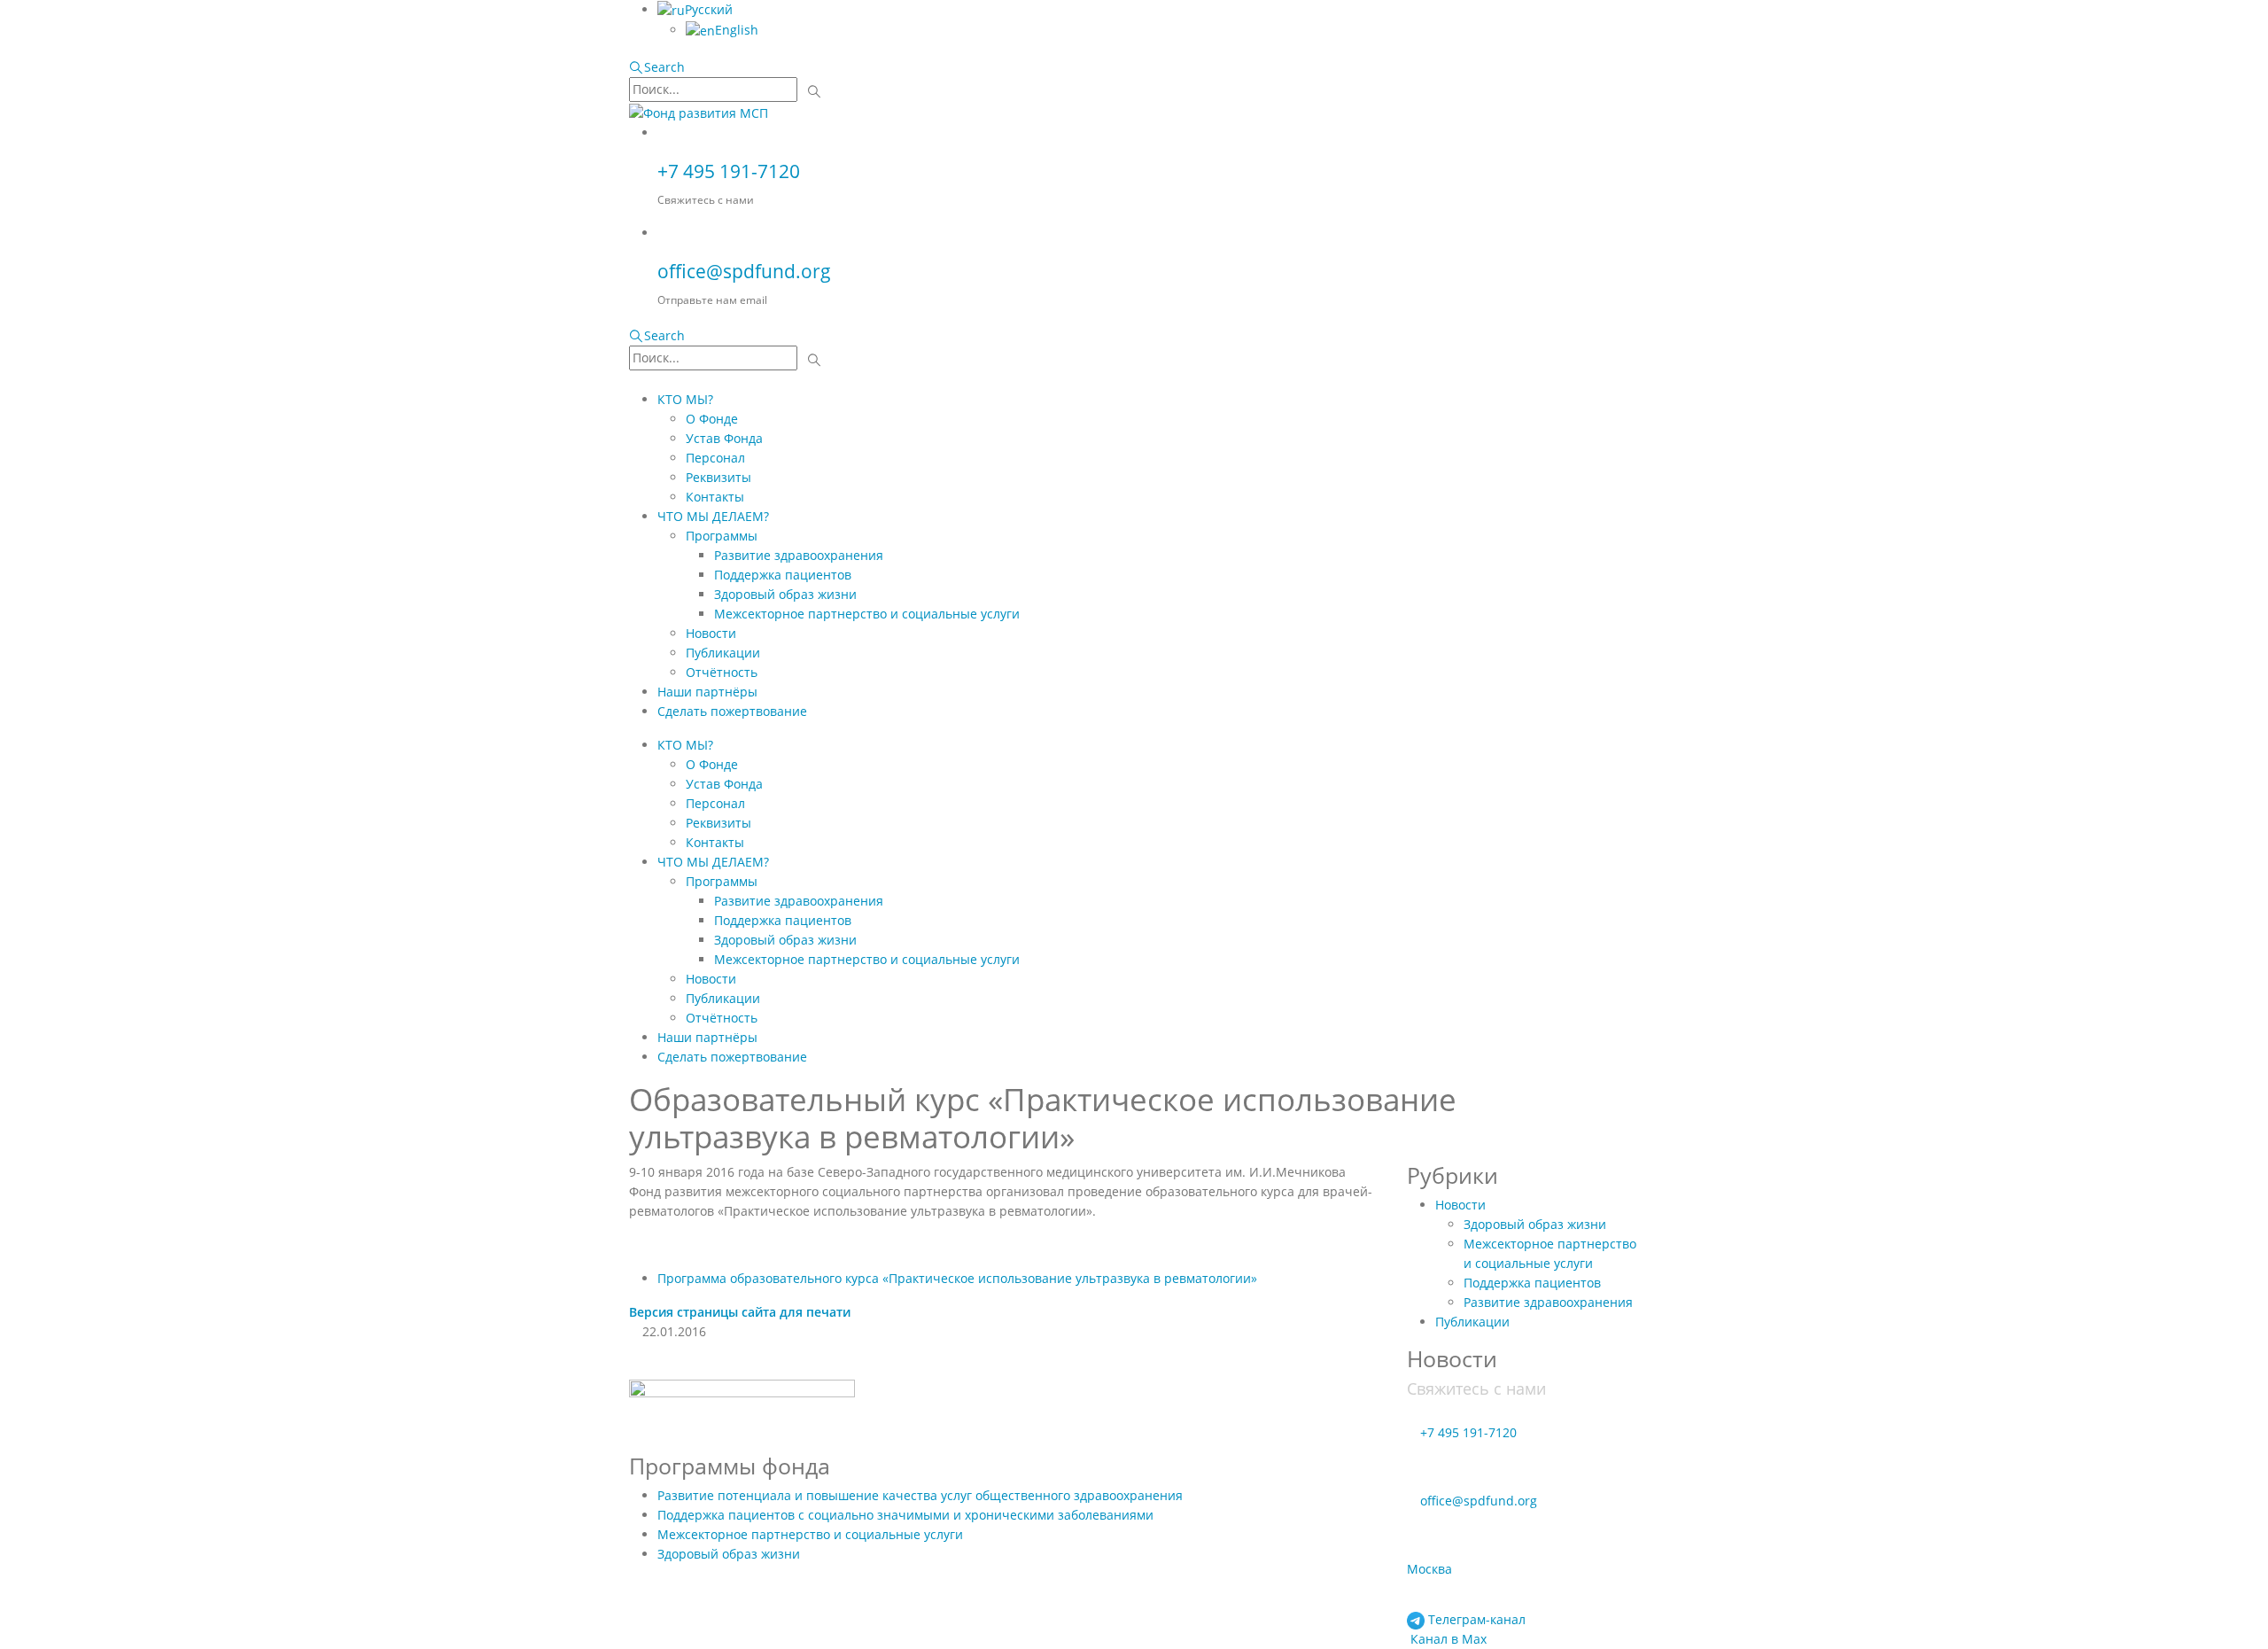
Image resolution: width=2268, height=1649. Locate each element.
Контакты (715, 497)
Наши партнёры (707, 692)
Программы (722, 536)
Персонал (715, 458)
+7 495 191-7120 (729, 171)
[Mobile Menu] (634, 380)
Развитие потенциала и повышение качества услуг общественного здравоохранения (920, 1495)
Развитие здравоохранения (799, 555)
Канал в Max (1447, 1639)
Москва (1429, 1569)
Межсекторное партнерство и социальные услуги (867, 614)
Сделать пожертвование (732, 711)
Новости (711, 633)
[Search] (815, 91)
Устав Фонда (724, 438)
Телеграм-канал (1475, 1619)
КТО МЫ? (685, 399)
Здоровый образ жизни (785, 594)
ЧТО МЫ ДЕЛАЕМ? (713, 516)
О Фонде (712, 419)
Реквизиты (718, 477)
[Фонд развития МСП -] (699, 112)
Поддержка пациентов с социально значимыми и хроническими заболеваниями (905, 1515)
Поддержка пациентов (783, 575)
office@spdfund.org (744, 271)
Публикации (723, 653)
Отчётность (722, 672)
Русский (709, 9)
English (737, 30)
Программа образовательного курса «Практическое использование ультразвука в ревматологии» (957, 1278)
